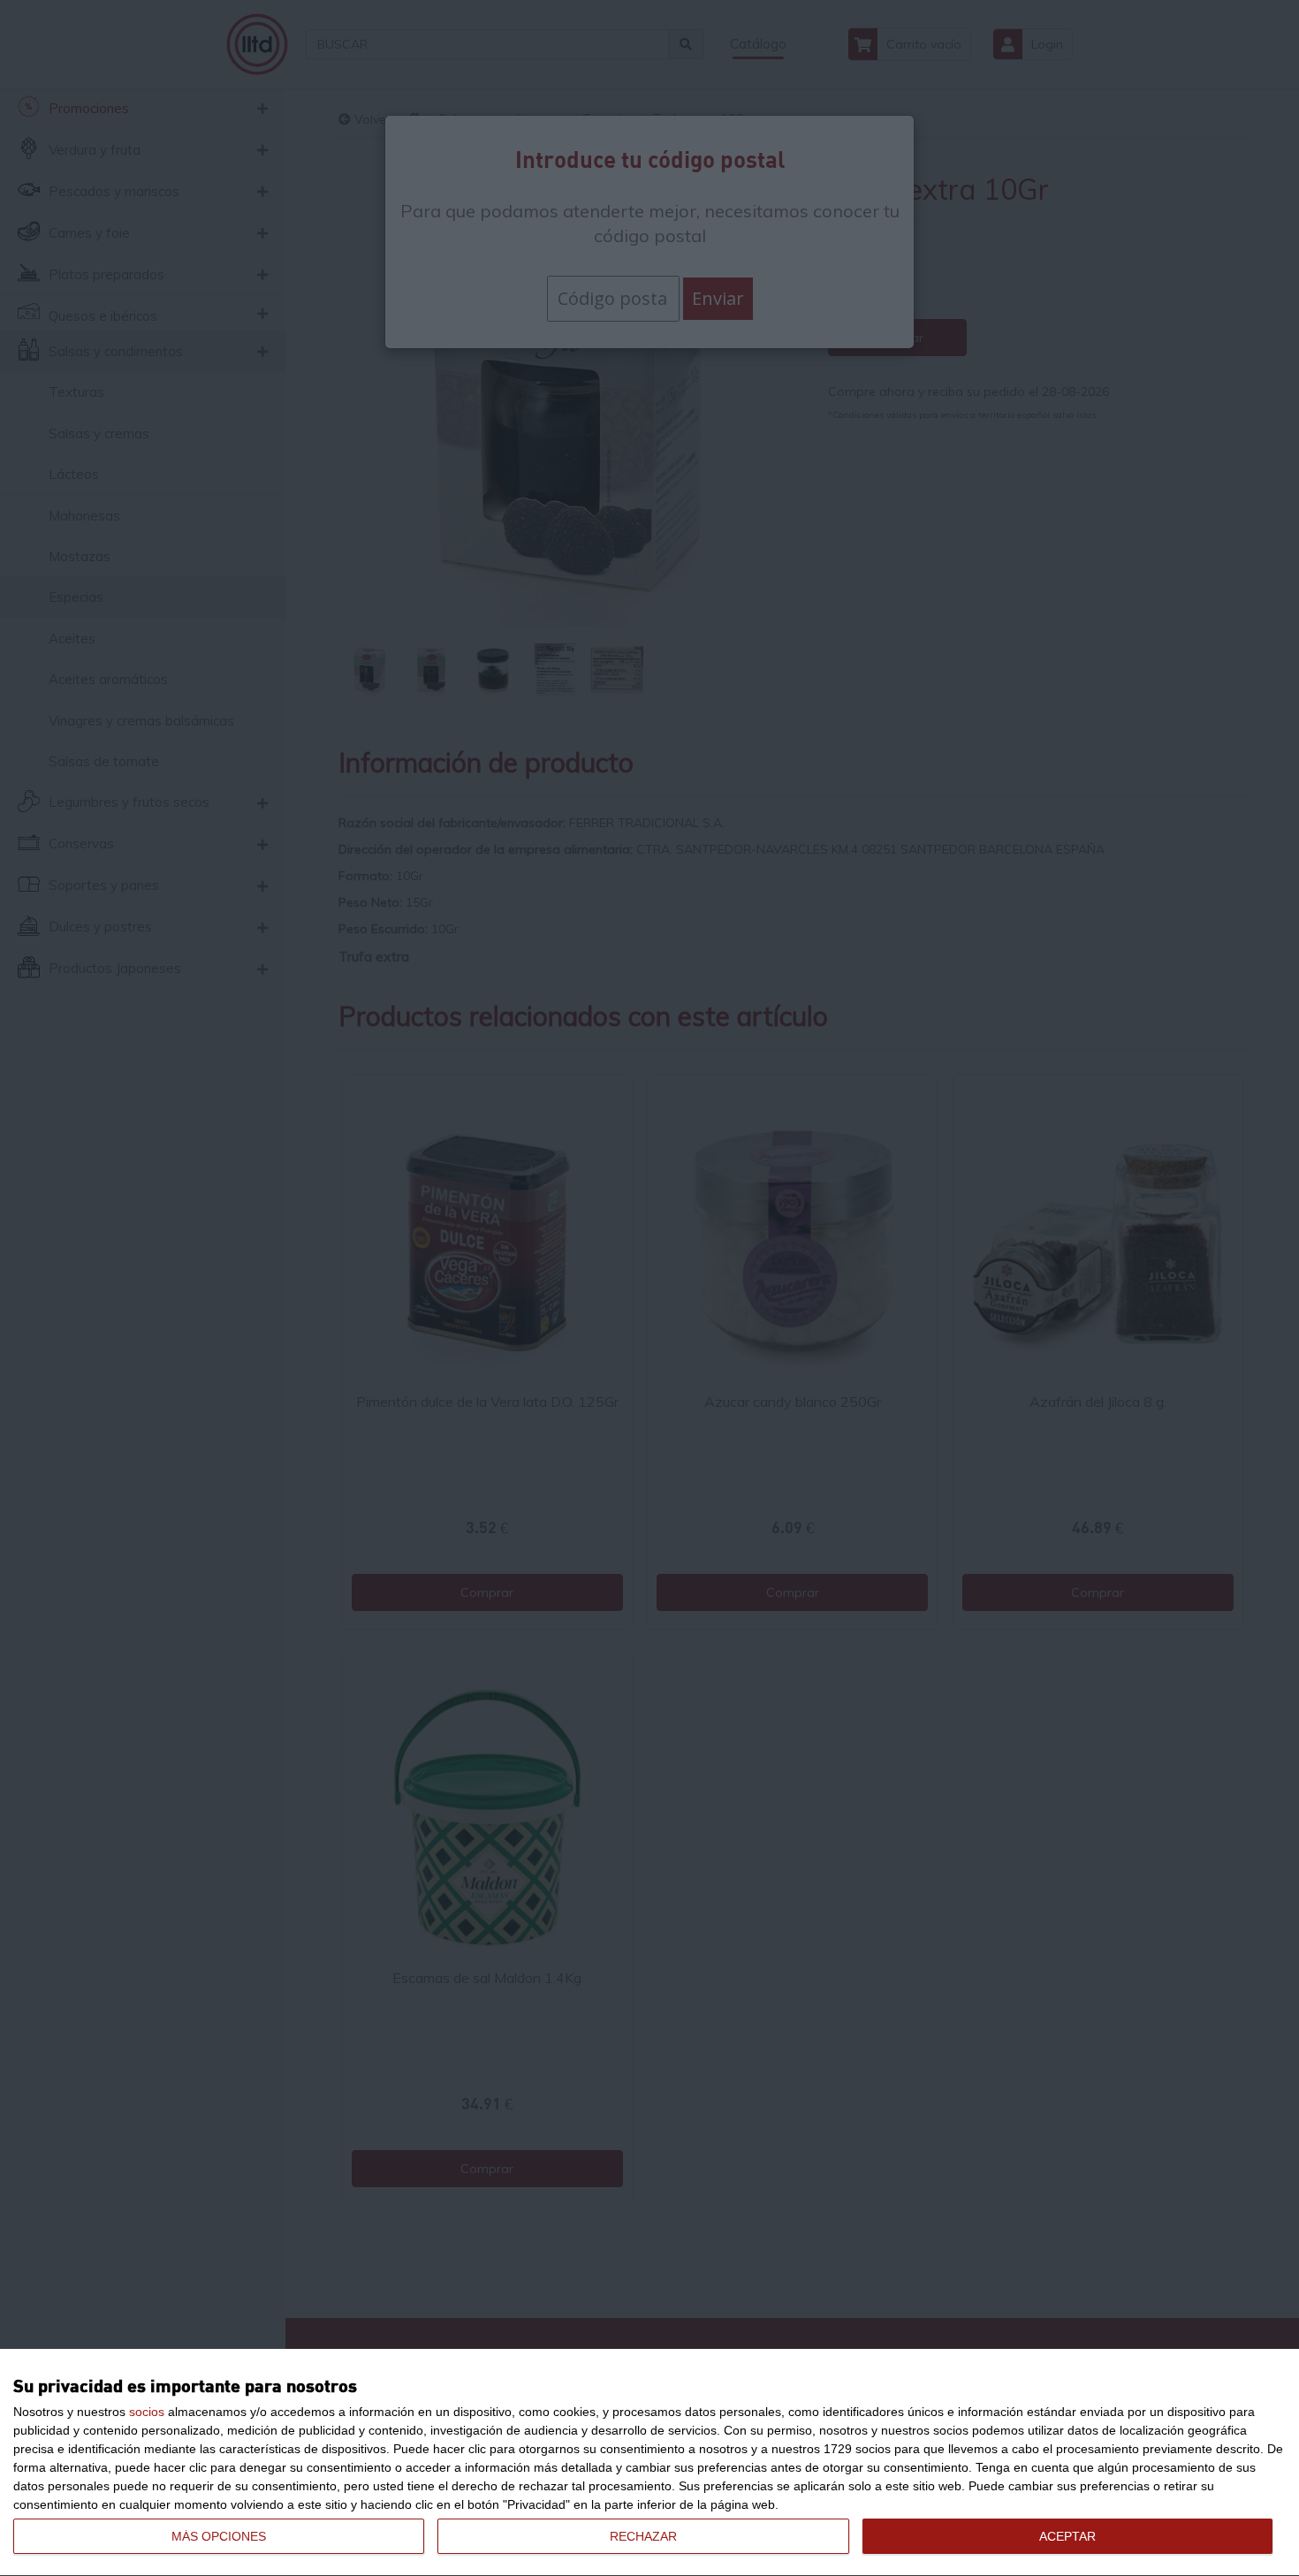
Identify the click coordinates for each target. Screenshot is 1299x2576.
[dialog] (649, 2463)
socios (147, 2412)
